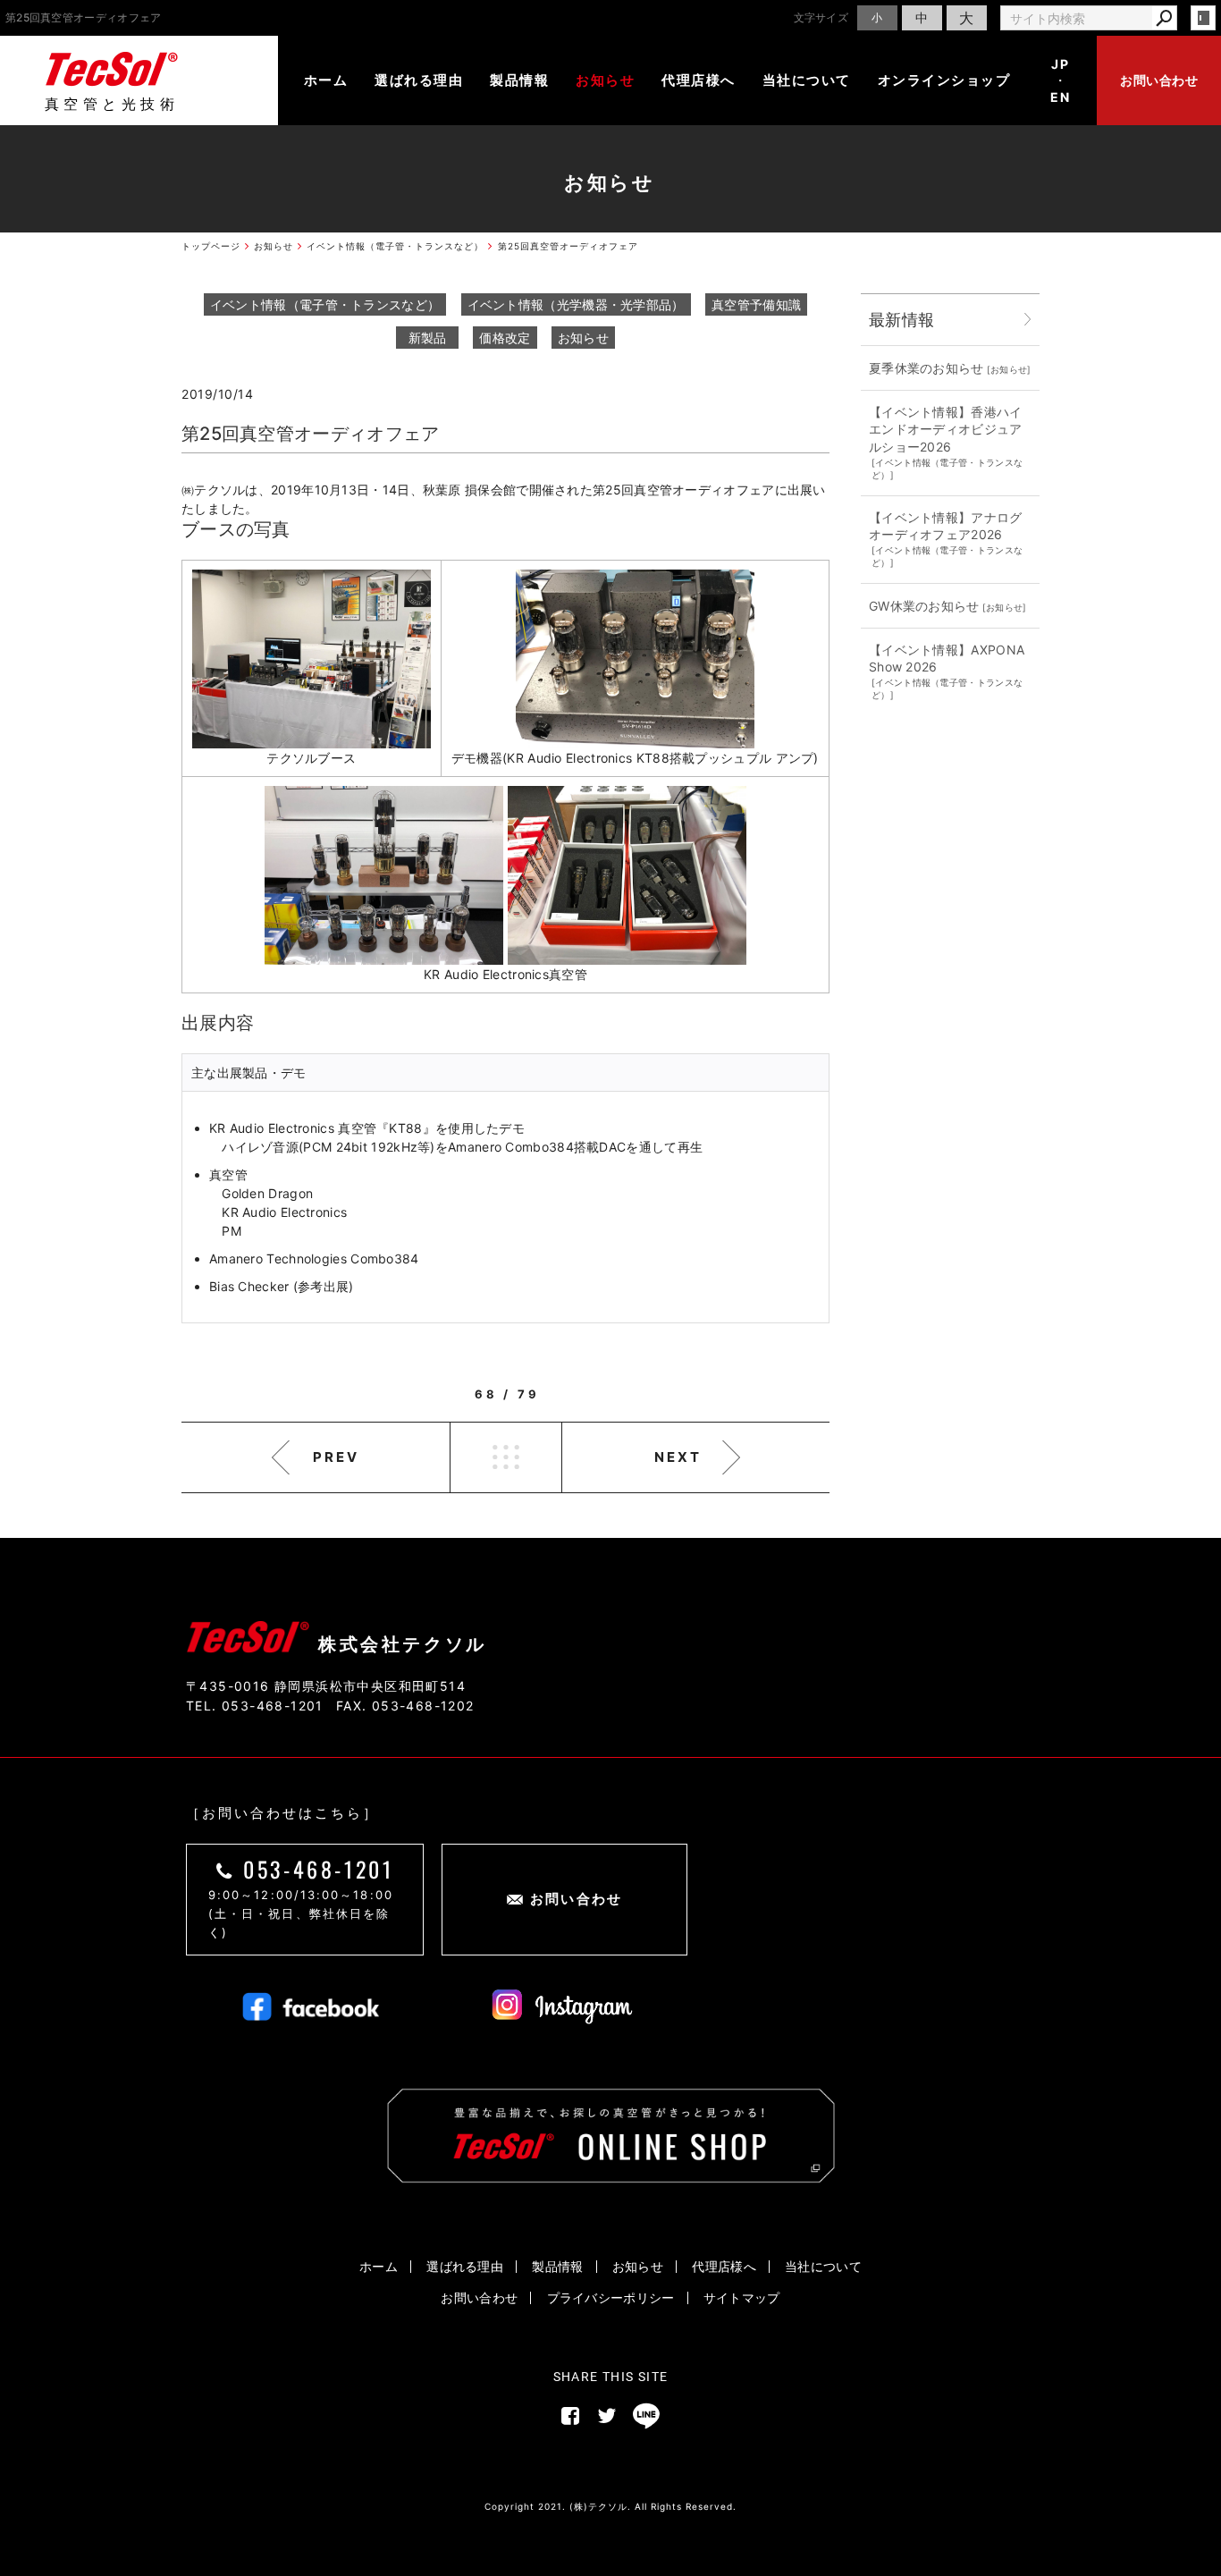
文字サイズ (821, 17)
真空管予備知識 (756, 304)
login (1203, 18)
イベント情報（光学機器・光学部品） (576, 304)
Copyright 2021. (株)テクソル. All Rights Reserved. (610, 2506)
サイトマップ (742, 2297)
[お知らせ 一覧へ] (1028, 320)
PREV (336, 1457)
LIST (506, 1457)
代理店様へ (699, 80)
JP (1060, 64)
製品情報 (519, 80)
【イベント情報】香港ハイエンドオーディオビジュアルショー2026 (946, 429)
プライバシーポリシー (611, 2297)
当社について (807, 80)
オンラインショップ (944, 80)
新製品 (428, 338)
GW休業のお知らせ (924, 606)
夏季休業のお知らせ (926, 368)
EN (1060, 97)
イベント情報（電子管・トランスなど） (325, 304)
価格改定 (505, 338)
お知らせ (605, 80)
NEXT (678, 1457)
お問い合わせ (1159, 80)
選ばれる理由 (419, 80)
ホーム (326, 80)
